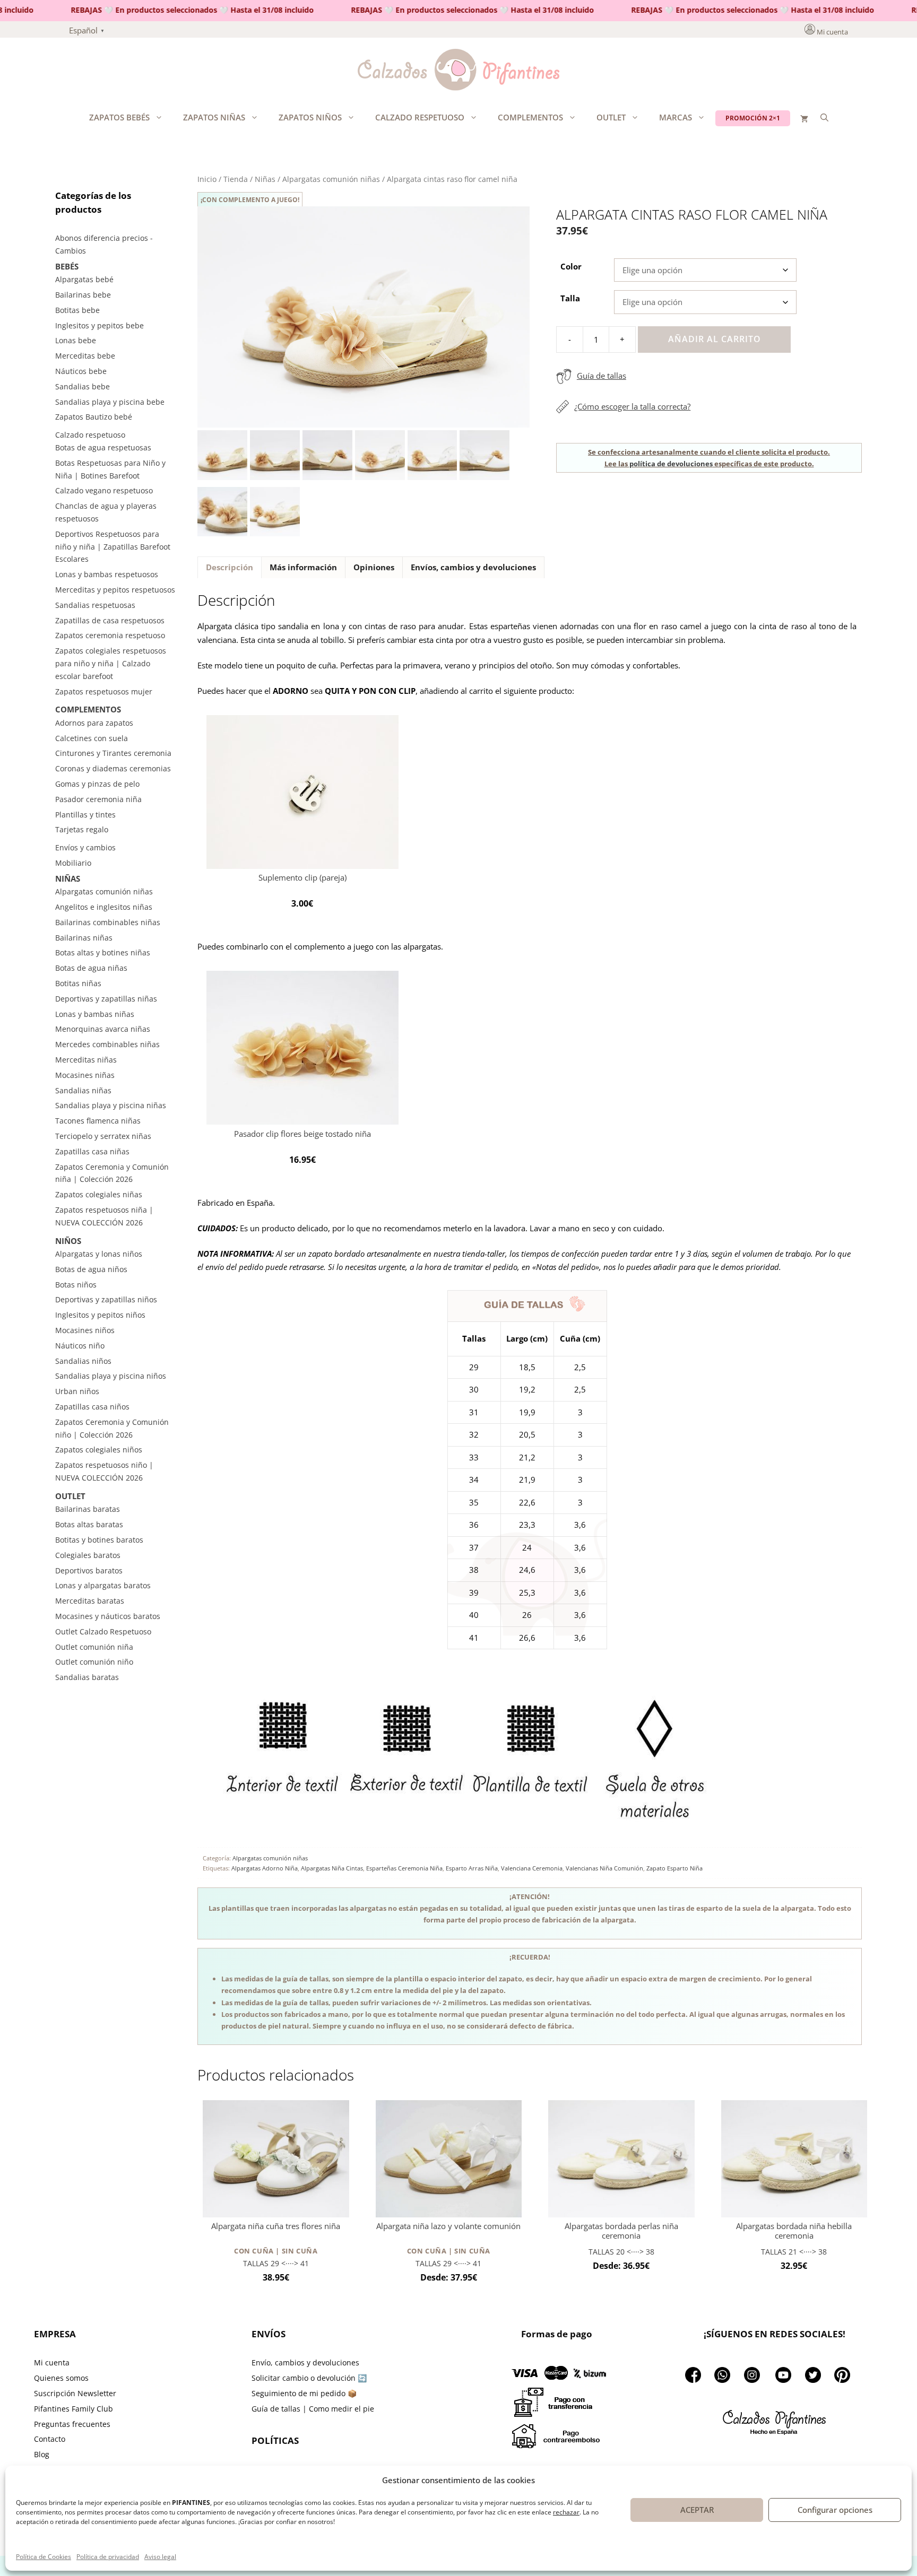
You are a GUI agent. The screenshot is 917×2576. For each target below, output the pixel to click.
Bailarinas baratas (88, 1509)
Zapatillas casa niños (92, 1407)
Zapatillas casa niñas (92, 1151)
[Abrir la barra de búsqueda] (824, 117)
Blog (42, 2454)
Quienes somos (61, 2378)
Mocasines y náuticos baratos (108, 1616)
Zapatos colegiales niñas (99, 1194)
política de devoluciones (671, 464)
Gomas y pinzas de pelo (97, 784)
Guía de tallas (602, 376)
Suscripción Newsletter (75, 2393)
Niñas (265, 179)
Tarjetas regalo (82, 829)
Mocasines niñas (85, 1075)
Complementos (530, 117)
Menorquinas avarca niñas (103, 1029)
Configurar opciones (835, 2510)
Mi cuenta (832, 32)
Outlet (611, 117)
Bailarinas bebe (83, 295)
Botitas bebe (77, 310)
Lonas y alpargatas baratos (103, 1585)
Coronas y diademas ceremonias (113, 768)
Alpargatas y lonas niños (99, 1254)
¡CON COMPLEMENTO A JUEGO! (250, 200)
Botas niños (76, 1285)
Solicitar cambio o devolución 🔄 (309, 2378)
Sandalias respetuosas (95, 605)
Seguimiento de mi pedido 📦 (304, 2393)
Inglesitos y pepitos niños (100, 1315)
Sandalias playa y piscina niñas (111, 1105)
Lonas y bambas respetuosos (107, 574)
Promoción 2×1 (753, 118)
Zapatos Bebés (119, 117)
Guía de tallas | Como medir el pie (313, 2409)
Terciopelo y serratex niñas (103, 1136)
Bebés (67, 266)
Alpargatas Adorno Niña (265, 1868)
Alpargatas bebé (84, 279)
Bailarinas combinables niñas (108, 922)
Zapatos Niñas (214, 117)
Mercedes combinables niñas (107, 1044)
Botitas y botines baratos (99, 1540)
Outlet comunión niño (94, 1662)
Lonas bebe (76, 340)
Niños (68, 1241)
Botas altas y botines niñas (103, 952)
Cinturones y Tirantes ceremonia (113, 753)
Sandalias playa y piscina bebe (110, 402)
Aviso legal (160, 2557)
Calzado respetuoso (420, 117)
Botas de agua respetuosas (103, 447)
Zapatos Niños (310, 117)
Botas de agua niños (91, 1269)
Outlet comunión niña (94, 1647)
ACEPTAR (697, 2510)
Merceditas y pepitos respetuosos (115, 590)
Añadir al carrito (715, 339)
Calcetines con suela (92, 738)
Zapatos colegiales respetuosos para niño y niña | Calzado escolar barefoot (111, 663)
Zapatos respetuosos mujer (104, 691)
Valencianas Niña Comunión (604, 1868)
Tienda (236, 179)
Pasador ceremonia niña (98, 799)
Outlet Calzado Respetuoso (103, 1631)
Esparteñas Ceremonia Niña (404, 1868)
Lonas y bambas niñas (95, 1014)
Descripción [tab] (230, 567)
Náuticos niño (80, 1346)
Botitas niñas (78, 983)
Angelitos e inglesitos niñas (104, 907)
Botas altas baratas (89, 1524)
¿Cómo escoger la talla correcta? (632, 406)
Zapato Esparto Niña (674, 1868)
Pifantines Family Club (73, 2409)
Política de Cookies (44, 2557)
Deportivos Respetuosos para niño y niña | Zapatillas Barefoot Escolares (113, 547)
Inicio (207, 179)
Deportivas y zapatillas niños (106, 1299)
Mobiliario (73, 863)
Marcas (676, 117)
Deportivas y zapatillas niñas (106, 999)
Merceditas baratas (90, 1601)
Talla (570, 298)
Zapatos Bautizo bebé (94, 417)
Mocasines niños (85, 1330)
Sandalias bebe (83, 386)
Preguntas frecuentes (72, 2424)
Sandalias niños (83, 1361)
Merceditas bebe (85, 356)
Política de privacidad (108, 2557)
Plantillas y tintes (85, 815)
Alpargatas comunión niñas (331, 179)
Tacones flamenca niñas (98, 1121)
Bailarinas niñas (84, 938)
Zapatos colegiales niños (99, 1450)
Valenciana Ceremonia (532, 1868)
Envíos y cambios (85, 847)
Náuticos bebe (81, 371)
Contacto (50, 2439)
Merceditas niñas (86, 1060)
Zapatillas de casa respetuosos (110, 620)
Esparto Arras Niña (472, 1868)
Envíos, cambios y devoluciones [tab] (473, 567)
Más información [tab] (303, 567)
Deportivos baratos (89, 1570)
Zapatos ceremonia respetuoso (110, 635)
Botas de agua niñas (91, 968)
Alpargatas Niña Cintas (332, 1868)
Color (571, 266)
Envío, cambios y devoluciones (305, 2362)
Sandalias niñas (83, 1090)
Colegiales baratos (88, 1555)
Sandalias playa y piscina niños (111, 1376)
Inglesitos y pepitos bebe (100, 325)
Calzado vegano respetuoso (104, 490)
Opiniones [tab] (374, 567)
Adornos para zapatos (94, 723)
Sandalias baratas (87, 1677)
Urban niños (77, 1391)
